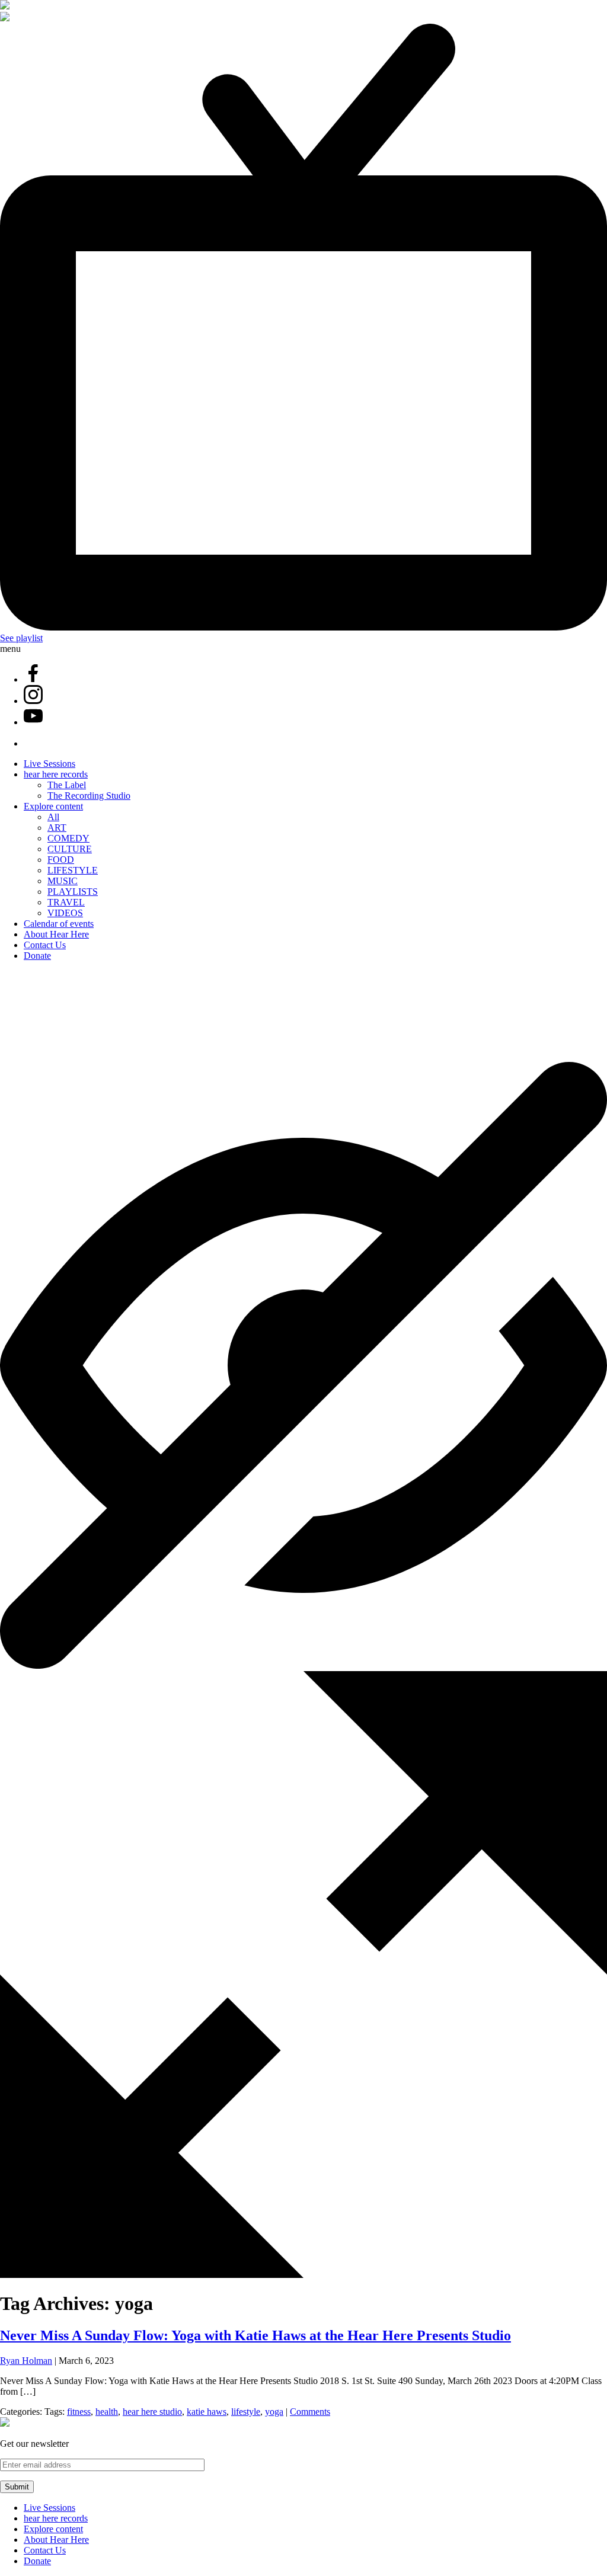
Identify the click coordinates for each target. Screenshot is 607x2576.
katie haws (207, 2412)
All (53, 817)
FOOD (61, 860)
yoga (274, 2412)
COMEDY (68, 838)
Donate (37, 956)
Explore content (53, 806)
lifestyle (246, 2412)
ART (57, 828)
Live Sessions (49, 764)
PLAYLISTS (73, 892)
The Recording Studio (89, 796)
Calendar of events (59, 924)
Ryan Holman (26, 2361)
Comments (310, 2412)
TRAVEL (66, 902)
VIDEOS (65, 913)
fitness (79, 2412)
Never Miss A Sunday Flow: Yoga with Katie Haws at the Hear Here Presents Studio (255, 2335)
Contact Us (45, 945)
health (107, 2412)
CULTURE (70, 849)
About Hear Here (56, 934)
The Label (67, 785)
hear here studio (152, 2412)
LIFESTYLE (73, 870)
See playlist (21, 638)
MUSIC (63, 881)
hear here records (56, 774)
